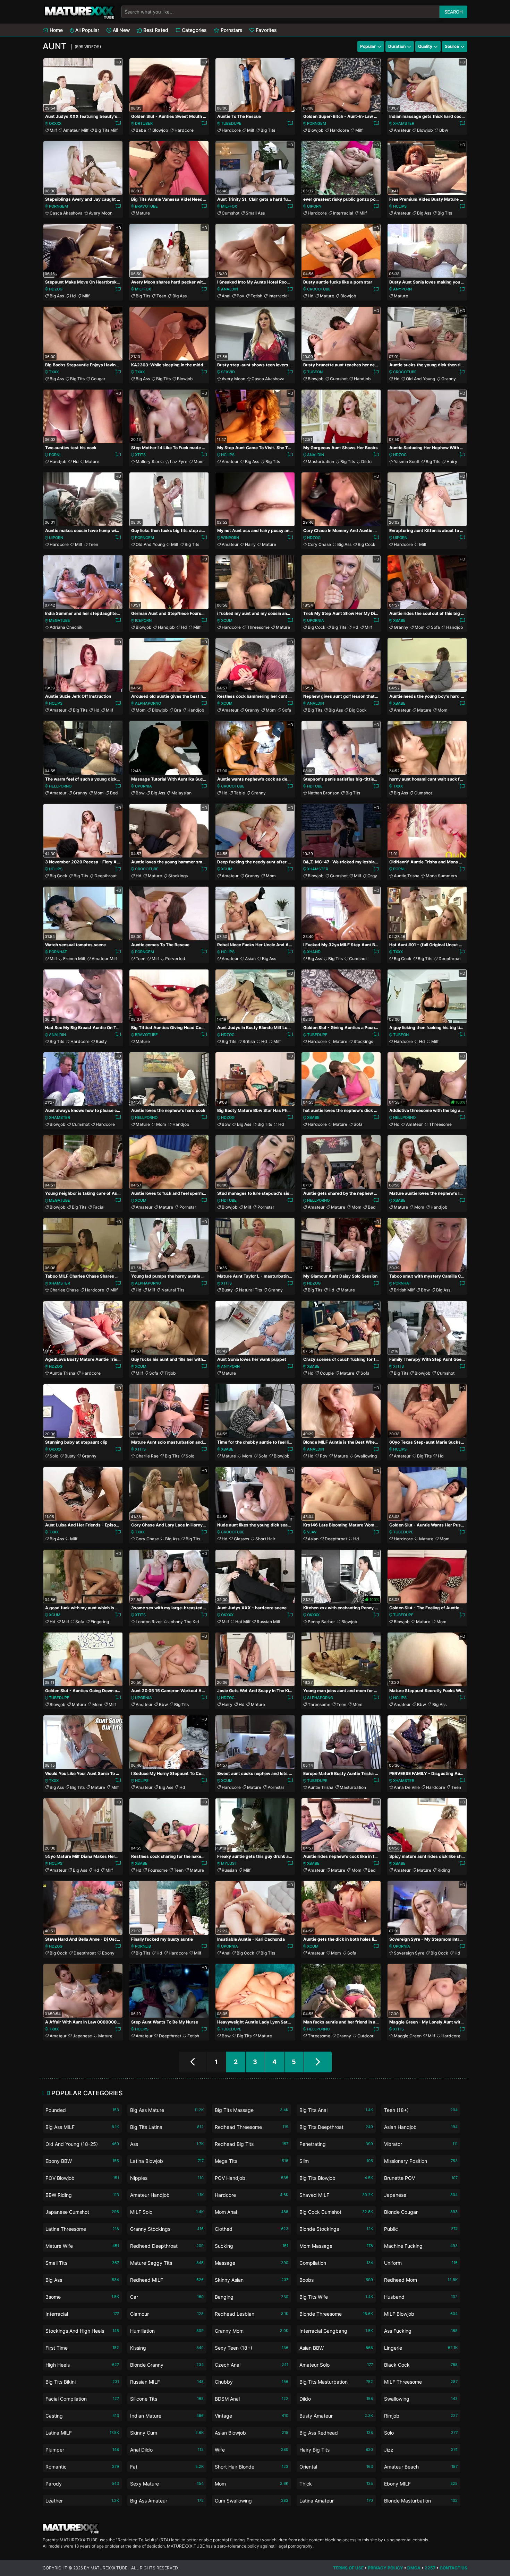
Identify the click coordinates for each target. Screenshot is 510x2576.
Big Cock (367, 544)
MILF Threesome (421, 2382)
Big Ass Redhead (336, 2433)
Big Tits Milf (106, 130)
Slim (336, 2161)
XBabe (399, 620)
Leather (82, 2501)
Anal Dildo (167, 2450)
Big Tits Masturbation (336, 2382)
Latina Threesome (82, 2229)
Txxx (54, 372)
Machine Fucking (421, 2246)
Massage (252, 2263)
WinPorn (230, 538)
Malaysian (181, 793)
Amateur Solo (336, 2365)
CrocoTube (319, 289)
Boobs (336, 2280)
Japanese (82, 2036)
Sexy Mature (167, 2484)
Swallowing (365, 1456)
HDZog (56, 289)
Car (167, 2297)
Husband (421, 2297)
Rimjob (421, 2416)
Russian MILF (167, 2382)
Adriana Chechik (66, 627)
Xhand (314, 952)
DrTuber (144, 123)
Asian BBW (336, 2348)
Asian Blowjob (252, 2433)
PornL (55, 455)
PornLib (143, 1946)
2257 (430, 2568)
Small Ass (255, 213)
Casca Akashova (66, 213)
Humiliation (167, 2331)
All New (121, 30)
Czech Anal (252, 2365)
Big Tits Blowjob (336, 2178)
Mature (143, 213)
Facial (99, 1207)
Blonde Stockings (336, 2229)
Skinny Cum (167, 2433)
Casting (82, 2416)
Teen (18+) (421, 2110)
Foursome (158, 1870)
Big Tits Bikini (82, 2382)
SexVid (228, 372)
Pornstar (188, 1207)
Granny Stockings (167, 2229)
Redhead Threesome (252, 2127)
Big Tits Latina (167, 2127)
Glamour (167, 2314)
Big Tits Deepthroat (336, 2127)
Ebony (108, 1953)
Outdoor (365, 2036)
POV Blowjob (82, 2178)
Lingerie (421, 2348)
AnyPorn (402, 289)
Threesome (258, 627)
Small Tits (82, 2263)
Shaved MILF (336, 2195)
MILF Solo (167, 2212)
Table (239, 793)
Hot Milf (243, 1622)
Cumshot (231, 213)
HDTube (315, 786)
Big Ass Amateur (167, 2501)
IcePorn (143, 620)
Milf (53, 130)
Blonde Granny (167, 2365)
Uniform (421, 2263)
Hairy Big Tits (336, 2450)
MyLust (229, 1863)
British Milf (404, 1290)
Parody (82, 2484)
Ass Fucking (421, 2331)
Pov (240, 296)
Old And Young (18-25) (82, 2144)
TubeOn (315, 372)
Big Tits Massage (252, 2110)
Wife (252, 2450)
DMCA (414, 2568)
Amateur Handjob (167, 2195)
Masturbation (321, 462)
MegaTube (59, 620)
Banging (252, 2297)
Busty (101, 1041)
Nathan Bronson (324, 793)
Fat (167, 2467)
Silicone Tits (167, 2399)
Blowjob (160, 130)
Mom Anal (252, 2212)
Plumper (82, 2450)
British (249, 1041)
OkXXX (55, 123)
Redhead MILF (167, 2280)
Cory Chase (319, 544)
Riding (444, 1870)
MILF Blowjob (421, 2314)
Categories (193, 30)
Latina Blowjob (167, 2161)
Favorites (265, 30)
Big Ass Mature (167, 2110)
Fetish (256, 296)
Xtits (140, 455)
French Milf (74, 959)
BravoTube (146, 206)
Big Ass (424, 213)
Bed (114, 793)
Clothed (252, 2229)
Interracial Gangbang (336, 2331)
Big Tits (268, 130)
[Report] (118, 124)
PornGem (317, 123)
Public (421, 2229)
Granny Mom (252, 2331)
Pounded (82, 2110)
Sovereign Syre (409, 1953)
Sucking (252, 2246)
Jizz (421, 2450)
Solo (54, 1456)
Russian (229, 1870)
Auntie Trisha (407, 876)
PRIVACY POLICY (385, 2568)
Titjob (170, 1373)
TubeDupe (231, 123)
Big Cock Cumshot (336, 2212)
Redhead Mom (421, 2280)
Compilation (336, 2263)
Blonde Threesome (336, 2314)
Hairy (452, 462)
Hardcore (184, 130)
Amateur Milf (76, 130)
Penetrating (336, 2144)
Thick (336, 2484)
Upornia (316, 620)
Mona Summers (441, 876)
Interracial (343, 213)
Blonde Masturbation (421, 2501)
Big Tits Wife (336, 2297)
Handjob (362, 379)
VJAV (312, 1532)
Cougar (98, 379)
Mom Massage (336, 2246)
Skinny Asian (252, 2280)
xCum (227, 620)
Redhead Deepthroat (167, 2246)
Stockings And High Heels (82, 2331)
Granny (449, 379)
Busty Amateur (336, 2416)
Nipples (167, 2178)
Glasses (241, 1539)
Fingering (100, 1622)
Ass (167, 2144)
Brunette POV (421, 2178)
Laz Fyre (179, 462)
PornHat (58, 952)
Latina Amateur (336, 2501)
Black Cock (421, 2365)
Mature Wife (82, 2246)
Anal (226, 296)
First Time (82, 2348)
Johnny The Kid (184, 1622)
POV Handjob (252, 2178)
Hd (73, 296)
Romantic (82, 2467)
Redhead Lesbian (252, 2314)
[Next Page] (318, 2062)
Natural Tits (173, 1290)
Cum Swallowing (252, 2501)
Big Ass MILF (82, 2127)
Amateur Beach (421, 2467)
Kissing (167, 2348)
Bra (178, 710)
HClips (400, 206)
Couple (327, 1373)
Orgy (372, 876)
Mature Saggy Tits (167, 2263)
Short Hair (265, 1539)
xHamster (404, 123)
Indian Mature (167, 2416)
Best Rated (155, 30)
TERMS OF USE (348, 2568)
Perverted (175, 959)
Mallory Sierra (150, 462)
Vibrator (421, 2144)
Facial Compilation (82, 2399)
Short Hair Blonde (252, 2467)
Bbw (444, 130)
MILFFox (229, 206)
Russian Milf (269, 1622)
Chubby (252, 2382)
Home (56, 30)
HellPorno (60, 786)
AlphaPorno (148, 703)
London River (149, 1622)
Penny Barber (321, 1622)
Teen (161, 296)
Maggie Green (408, 2036)
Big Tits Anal (336, 2110)
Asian (250, 959)
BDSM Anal (252, 2399)
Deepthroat (105, 876)
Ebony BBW (82, 2161)
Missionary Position (421, 2161)
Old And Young (420, 379)
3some (82, 2297)
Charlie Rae (147, 1456)
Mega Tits (252, 2161)
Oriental (336, 2467)
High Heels (82, 2365)
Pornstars (231, 30)
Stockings (178, 876)
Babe (141, 130)
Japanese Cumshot (82, 2212)
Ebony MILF (421, 2484)
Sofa (435, 627)
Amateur (402, 130)
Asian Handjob (421, 2127)
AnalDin (229, 289)
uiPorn (314, 206)
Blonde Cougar (421, 2212)
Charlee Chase (64, 1290)
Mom (199, 462)
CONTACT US (453, 2568)
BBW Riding (82, 2195)
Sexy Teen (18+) (252, 2348)
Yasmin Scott (407, 462)
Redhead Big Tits (252, 2144)
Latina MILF (82, 2433)
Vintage (252, 2416)
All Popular (87, 30)
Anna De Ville (407, 1787)
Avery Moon (101, 213)
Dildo (366, 462)
